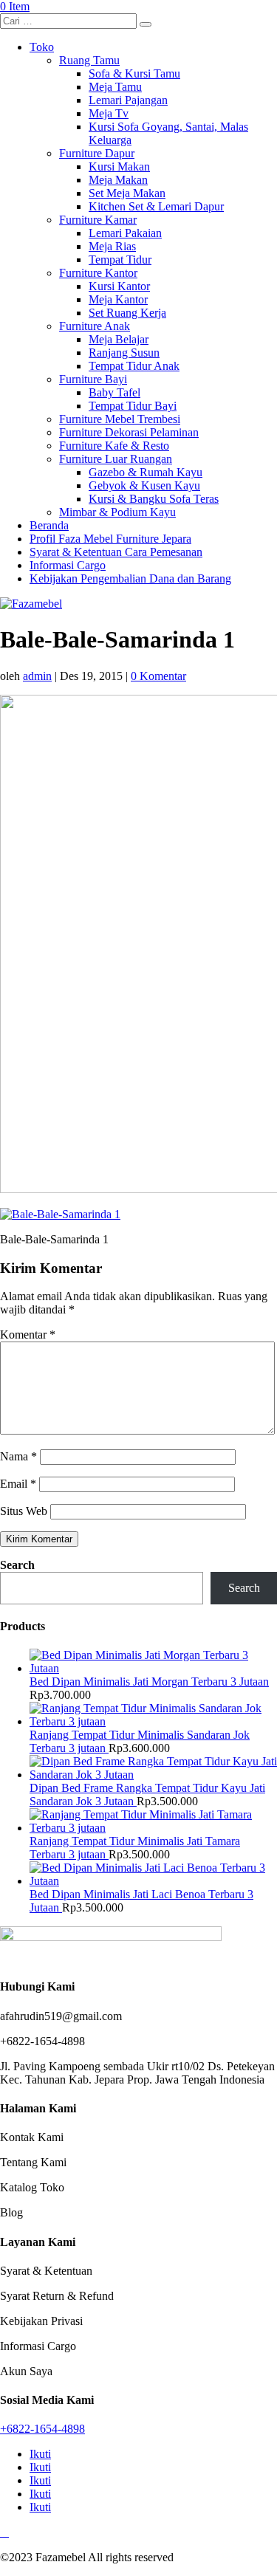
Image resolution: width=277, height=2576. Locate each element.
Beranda (49, 525)
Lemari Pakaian (125, 233)
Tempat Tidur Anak (134, 366)
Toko (42, 47)
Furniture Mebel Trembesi (120, 419)
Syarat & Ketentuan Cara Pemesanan (116, 552)
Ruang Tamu (89, 60)
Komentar (28, 1335)
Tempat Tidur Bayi (133, 406)
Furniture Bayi (93, 379)
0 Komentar (158, 676)
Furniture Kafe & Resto (114, 446)
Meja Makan (118, 180)
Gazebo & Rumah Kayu (146, 472)
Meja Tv (109, 113)
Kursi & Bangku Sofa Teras (154, 499)
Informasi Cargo (68, 565)
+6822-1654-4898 (42, 2429)
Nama (18, 1456)
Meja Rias (112, 246)
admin (37, 676)
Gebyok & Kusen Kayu (144, 485)
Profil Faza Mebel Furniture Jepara (110, 539)
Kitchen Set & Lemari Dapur (156, 206)
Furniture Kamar (98, 220)
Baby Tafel (114, 392)
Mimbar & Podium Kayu (117, 512)
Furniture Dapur (97, 153)
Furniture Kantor (98, 273)
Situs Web (24, 1511)
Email (18, 1484)
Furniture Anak (95, 326)
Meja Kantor (118, 299)
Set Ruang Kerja (127, 313)
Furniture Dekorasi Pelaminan (129, 432)
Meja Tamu (115, 87)
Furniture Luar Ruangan (116, 459)
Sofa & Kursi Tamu (134, 73)
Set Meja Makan (127, 193)
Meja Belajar (119, 339)
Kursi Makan (119, 166)
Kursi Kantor (119, 286)
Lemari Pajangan (128, 100)
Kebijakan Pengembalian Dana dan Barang (130, 578)
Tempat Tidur (120, 260)
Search (17, 1565)
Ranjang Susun (124, 353)
